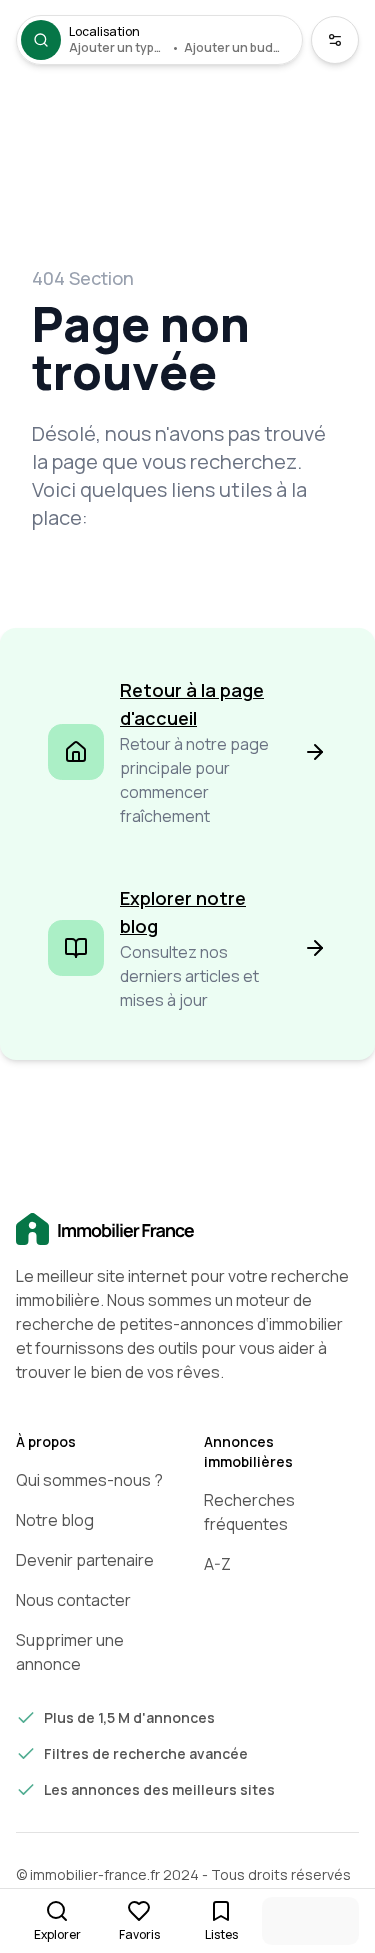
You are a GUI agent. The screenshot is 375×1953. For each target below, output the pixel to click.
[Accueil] (187, 1230)
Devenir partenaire (85, 1560)
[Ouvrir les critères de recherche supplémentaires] (335, 40)
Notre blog (55, 1520)
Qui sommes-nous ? (89, 1480)
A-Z (217, 1564)
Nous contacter (73, 1600)
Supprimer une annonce (70, 1652)
